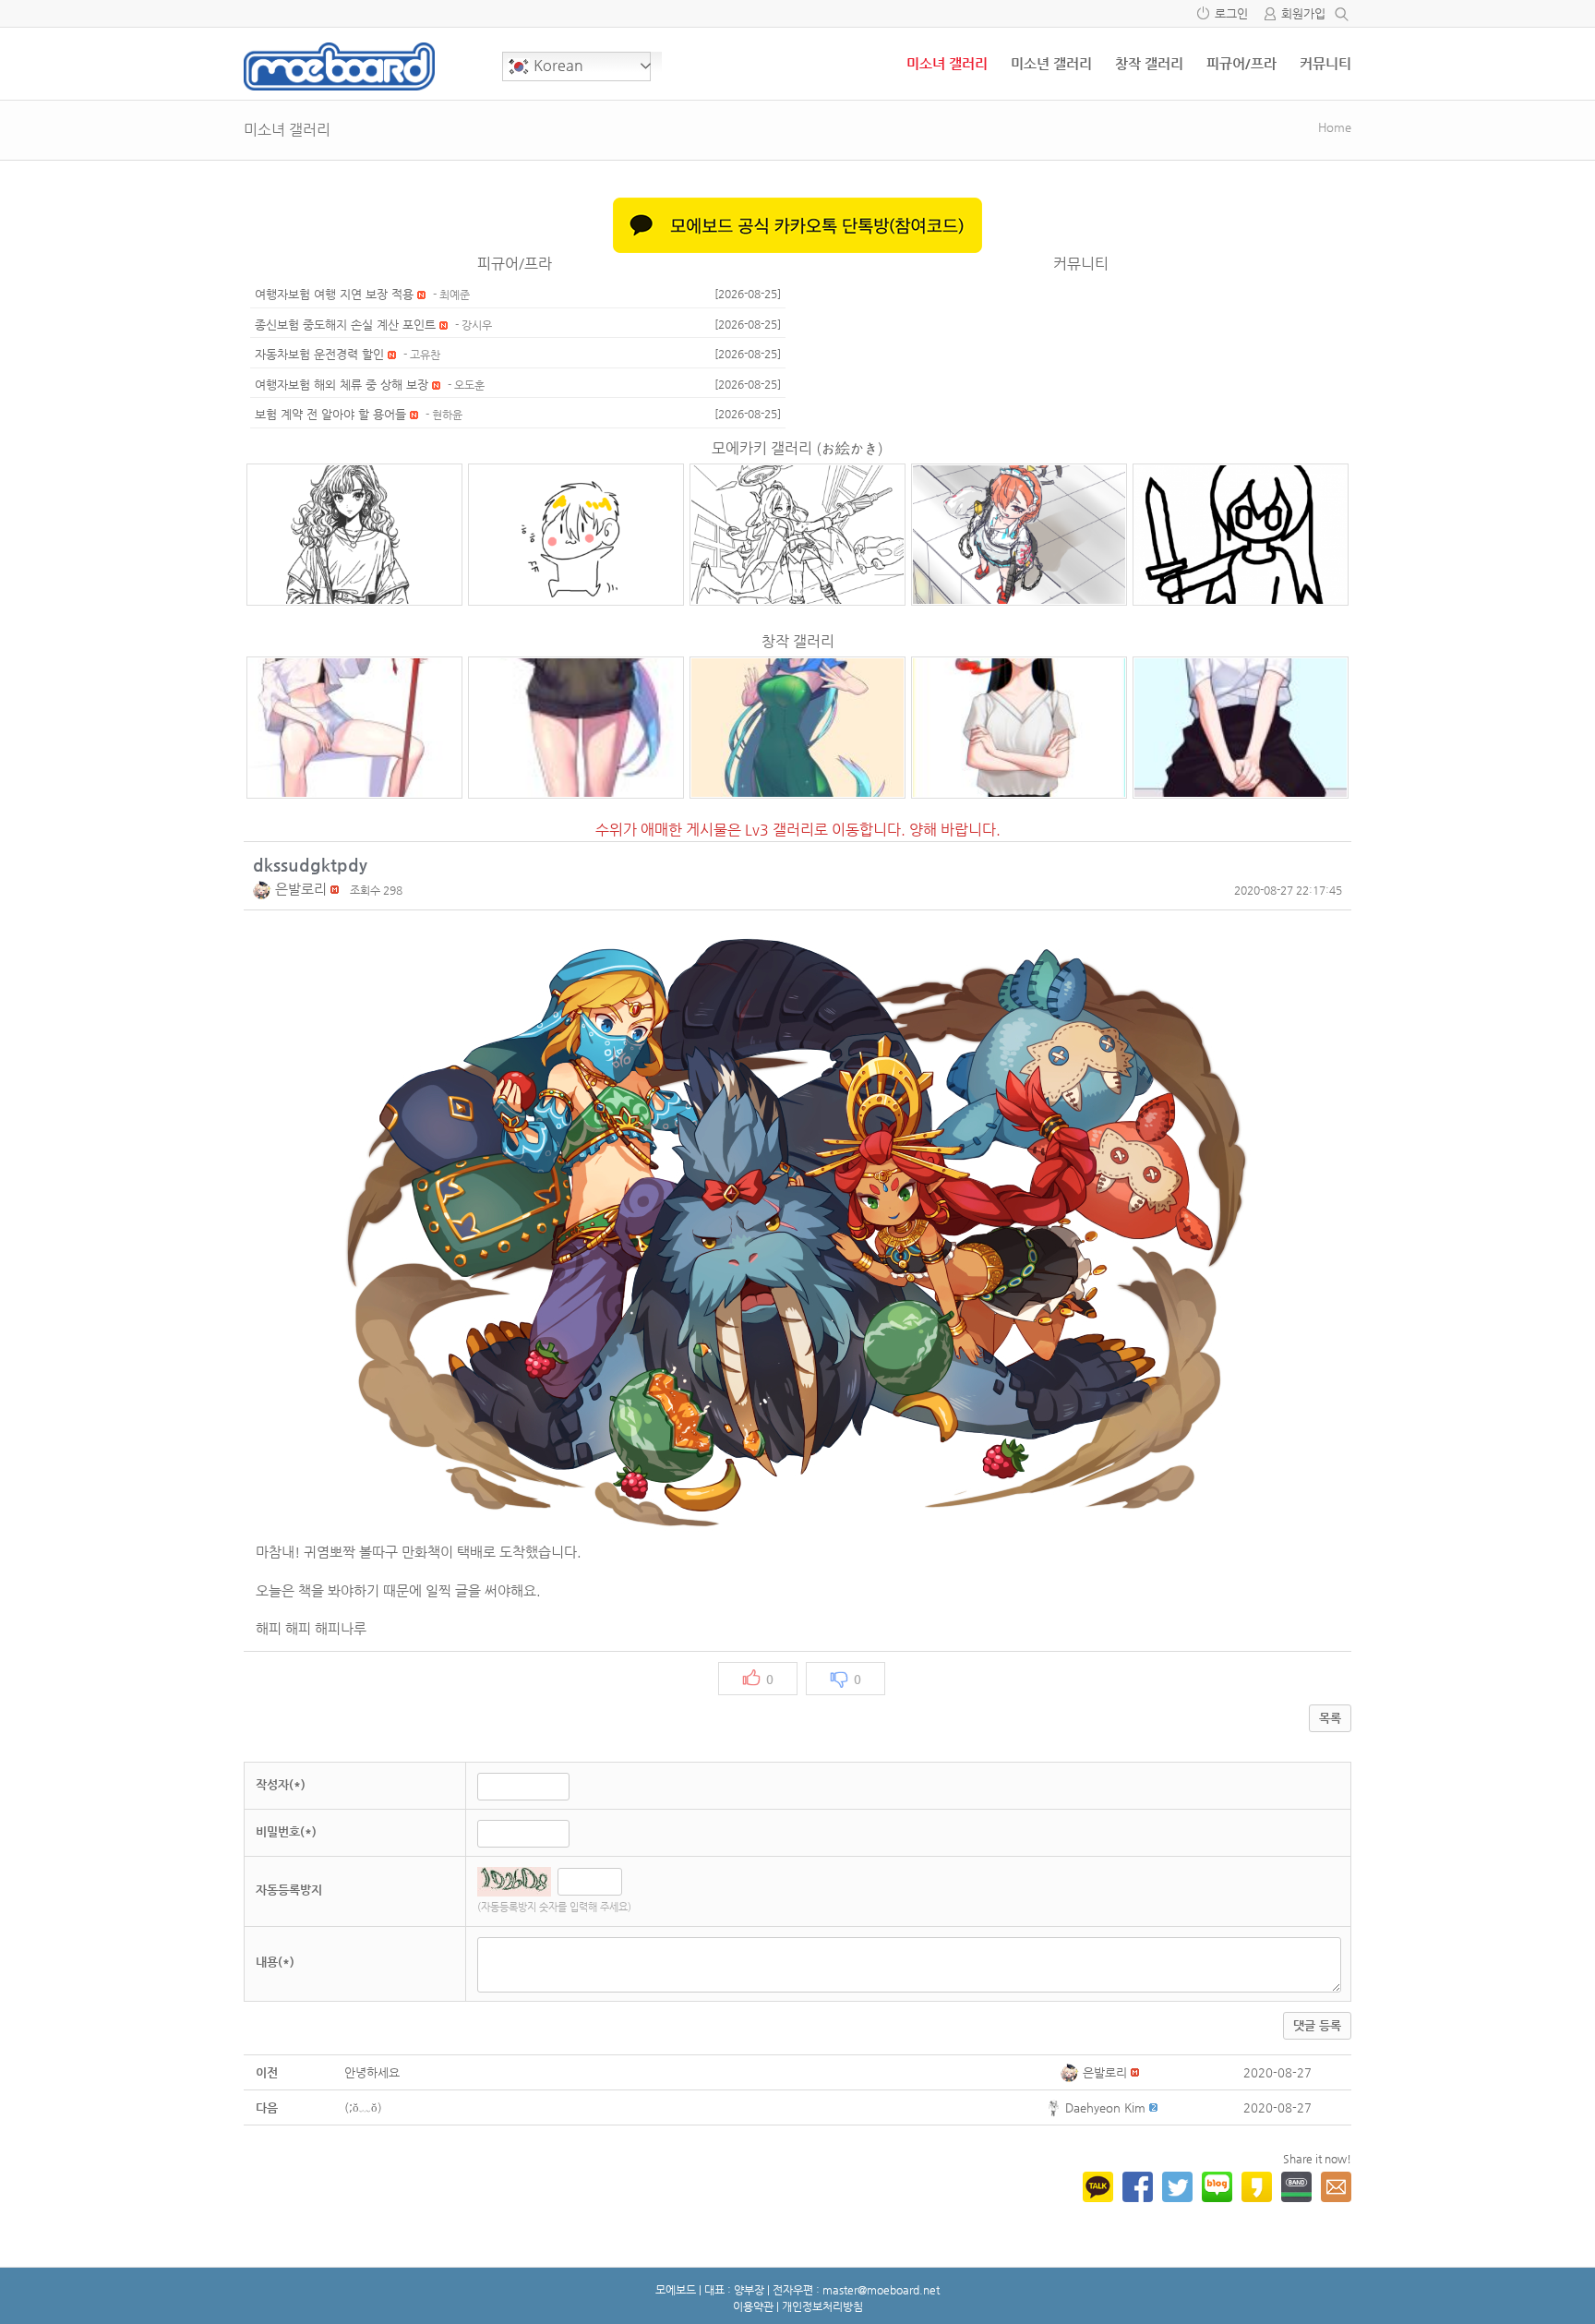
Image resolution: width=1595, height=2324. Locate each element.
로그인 (1231, 13)
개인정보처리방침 (822, 2306)
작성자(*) (281, 1784)
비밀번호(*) (286, 1831)
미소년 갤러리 (1051, 63)
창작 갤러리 (1149, 63)
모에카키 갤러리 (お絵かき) (797, 448)
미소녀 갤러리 (947, 63)
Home (1335, 127)
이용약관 (753, 2306)
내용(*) (275, 1962)
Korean (557, 65)
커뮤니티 (1325, 63)
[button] (264, 889)
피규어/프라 (1241, 63)
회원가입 (1303, 13)
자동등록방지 (289, 1890)
